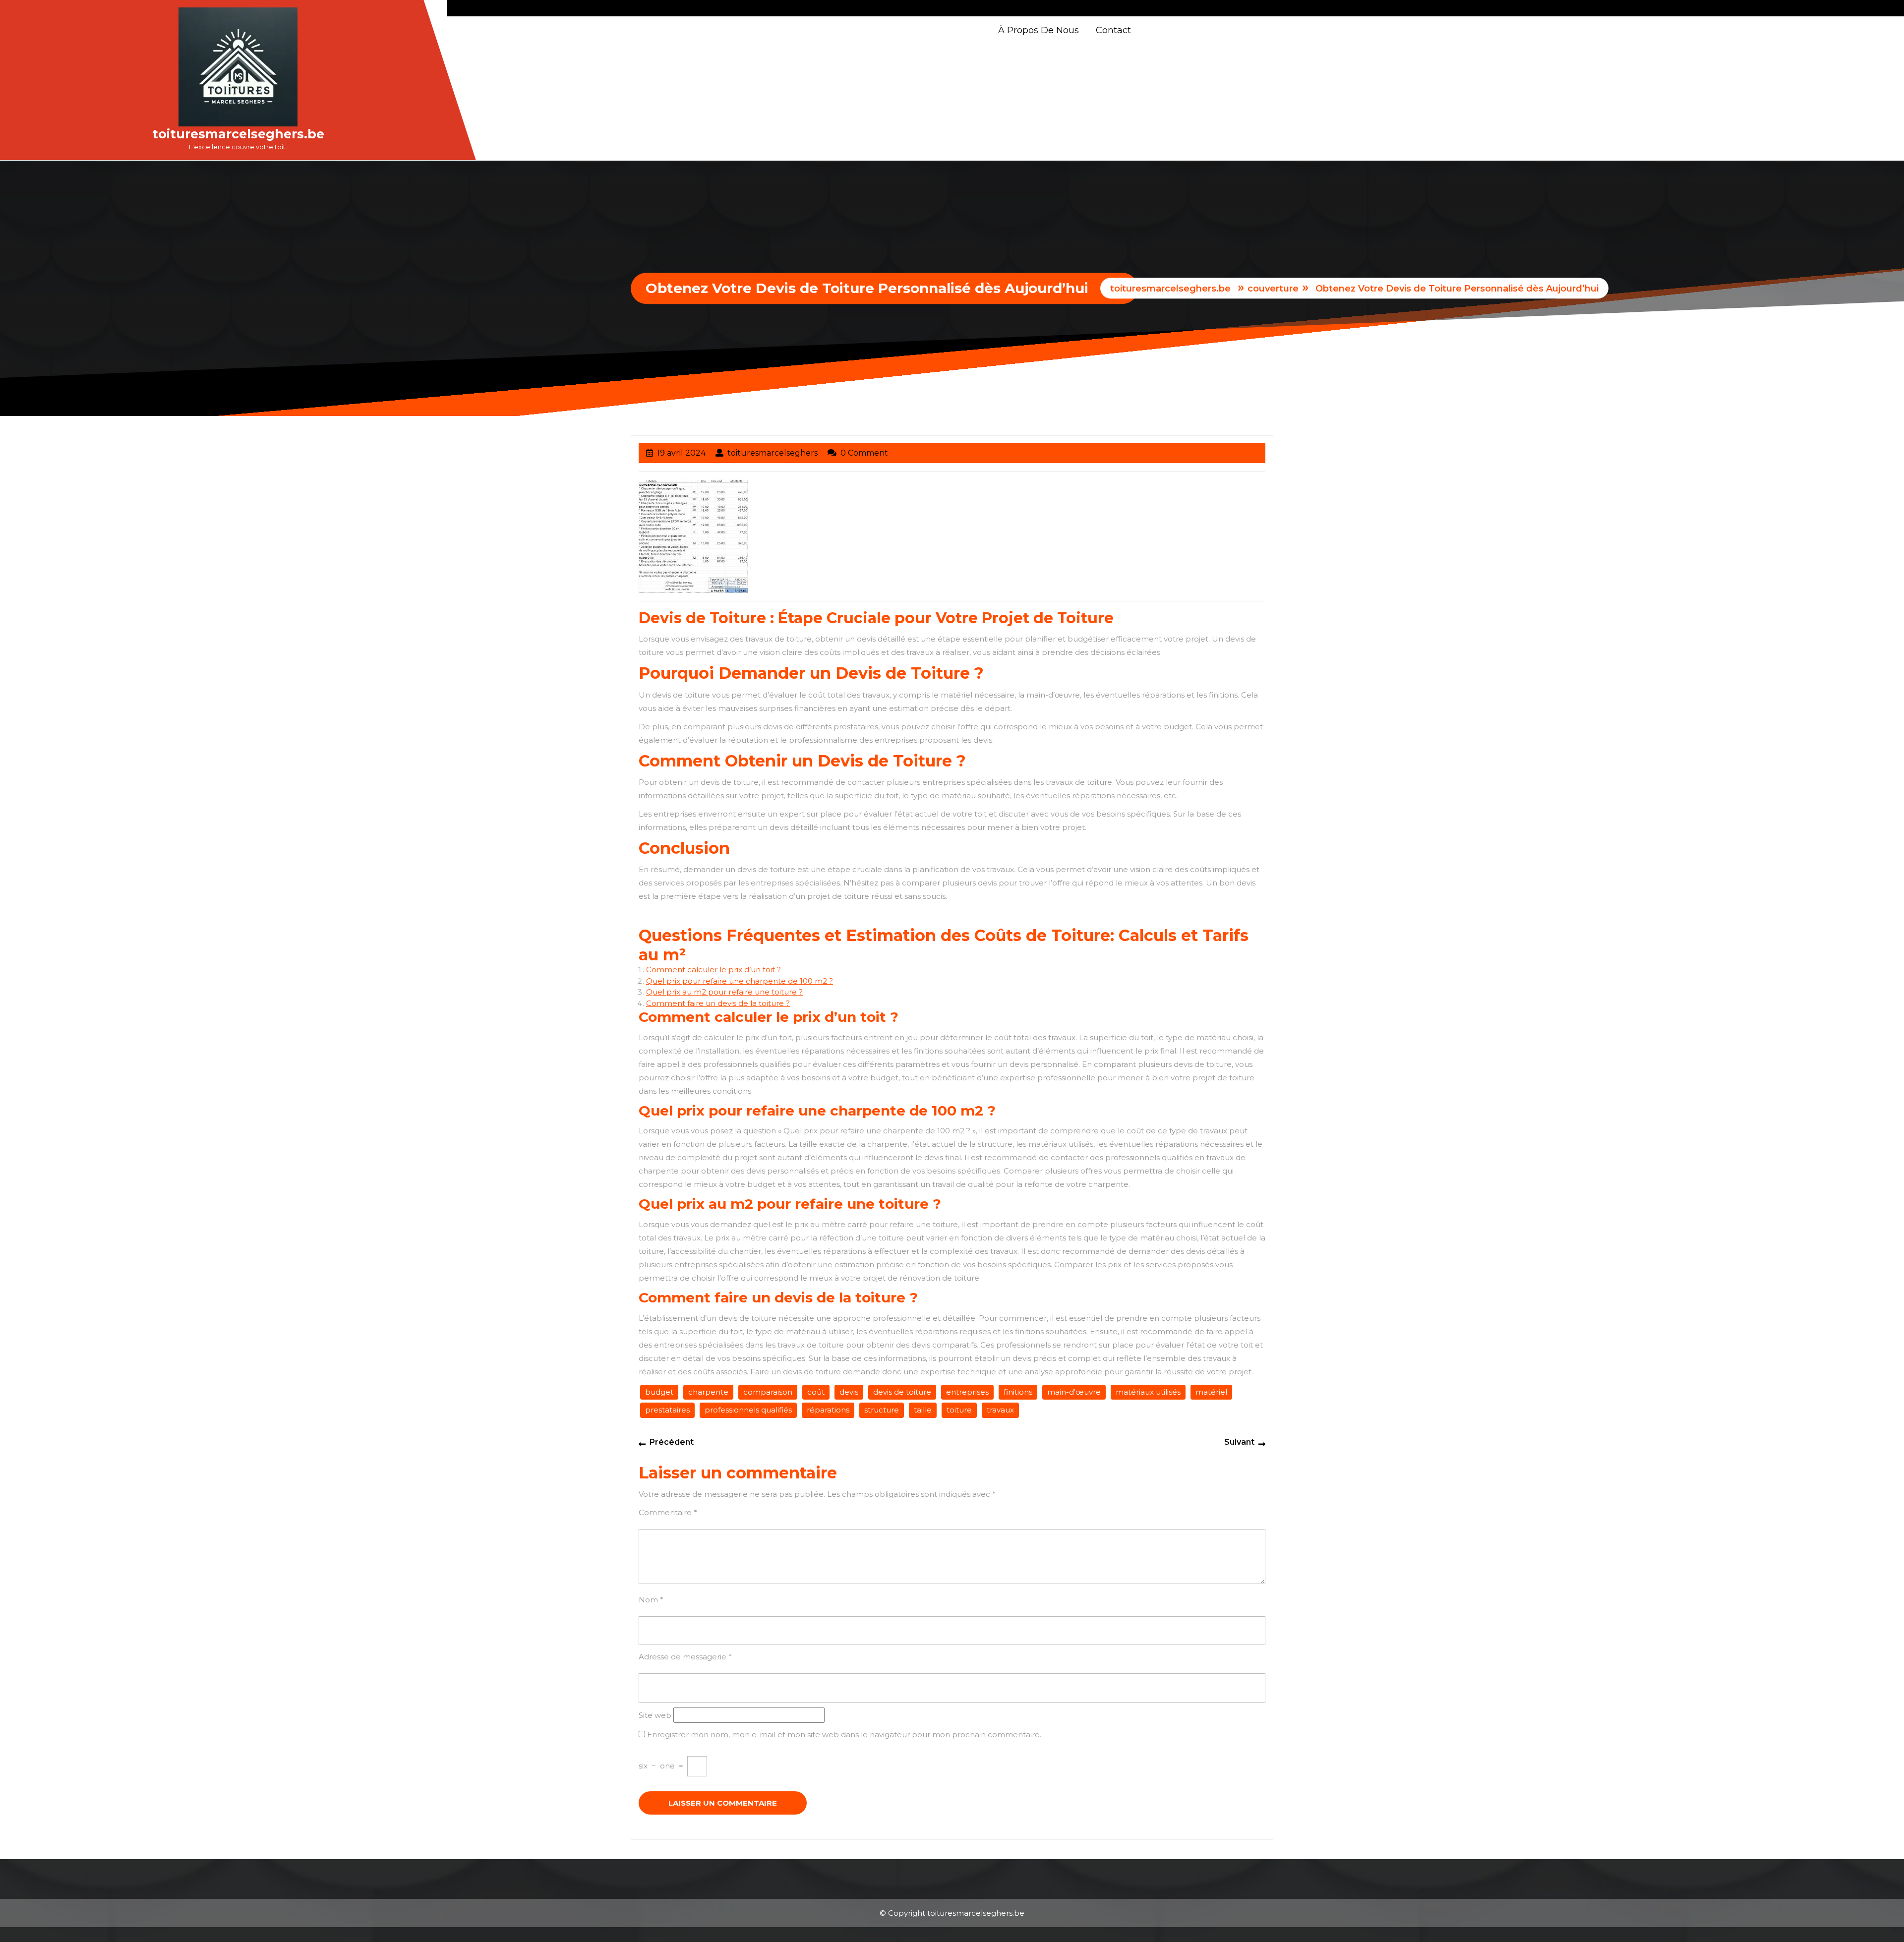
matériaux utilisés (1148, 1392)
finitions (1018, 1392)
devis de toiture (902, 1392)
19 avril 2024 (681, 453)
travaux (1000, 1410)
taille (923, 1410)
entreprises (967, 1392)
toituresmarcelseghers (773, 453)
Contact (1113, 30)
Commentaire (668, 1512)
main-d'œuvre (1074, 1392)
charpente (708, 1392)
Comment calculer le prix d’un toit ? (714, 970)
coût (816, 1392)
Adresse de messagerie (685, 1657)
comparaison (768, 1392)
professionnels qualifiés (748, 1410)
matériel (1211, 1392)
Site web (655, 1715)
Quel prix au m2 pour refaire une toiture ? (724, 992)
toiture (959, 1410)
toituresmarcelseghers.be (238, 134)
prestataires (667, 1410)
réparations (828, 1410)
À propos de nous (1039, 30)
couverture (1273, 289)
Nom (651, 1600)
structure (882, 1410)
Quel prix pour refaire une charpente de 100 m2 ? (740, 981)
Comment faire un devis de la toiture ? (718, 1003)
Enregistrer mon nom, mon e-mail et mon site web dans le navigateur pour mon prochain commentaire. (844, 1735)
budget (659, 1392)
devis (849, 1392)
